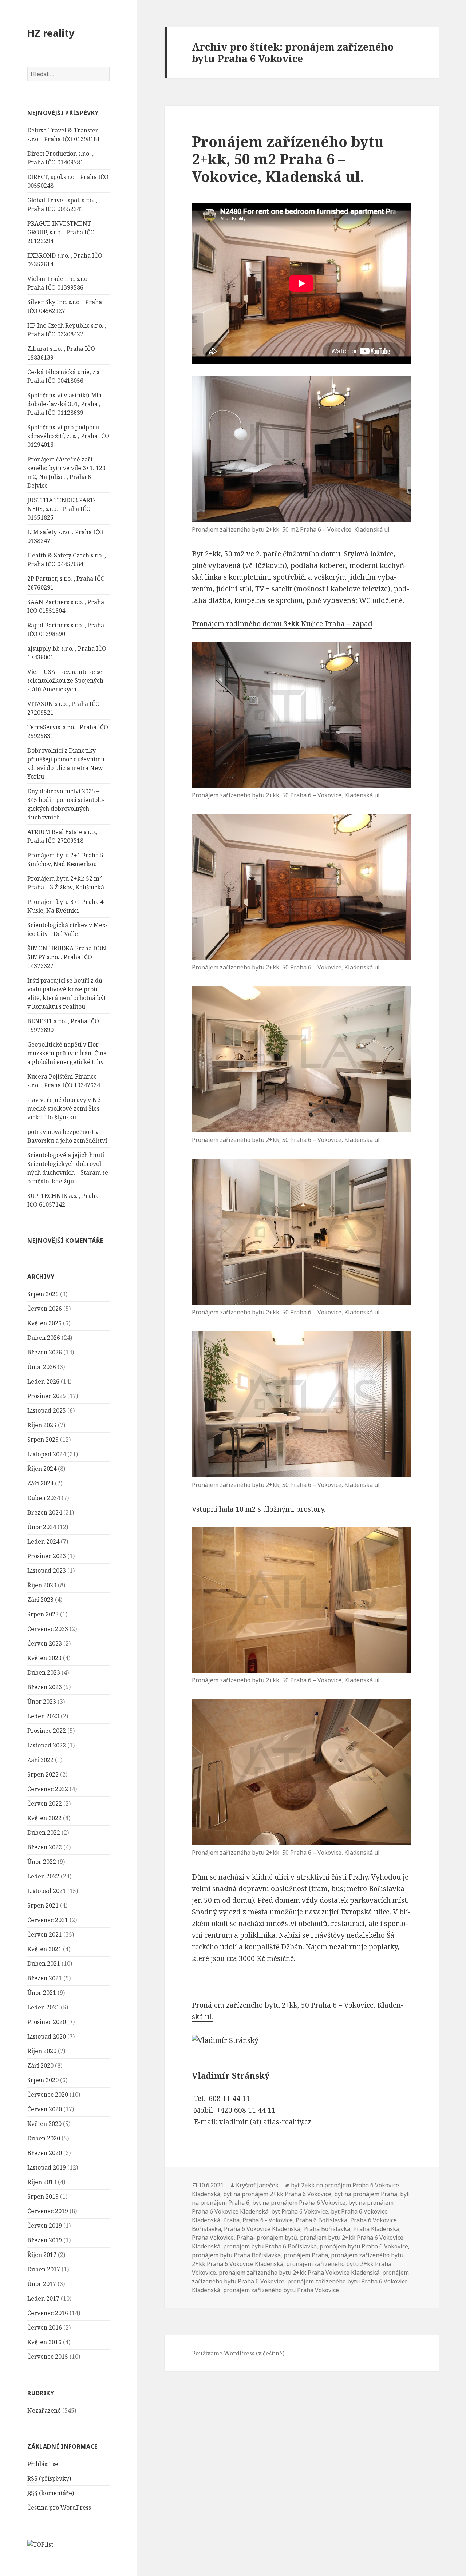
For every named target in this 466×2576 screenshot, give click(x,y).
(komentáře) (51, 2493)
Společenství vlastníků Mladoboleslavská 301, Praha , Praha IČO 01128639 (66, 404)
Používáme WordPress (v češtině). (239, 2353)
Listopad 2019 (47, 2167)
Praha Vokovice (213, 2238)
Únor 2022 (42, 1862)
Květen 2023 (44, 1658)
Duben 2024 (44, 1498)
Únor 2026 (42, 1367)
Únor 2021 (42, 1993)
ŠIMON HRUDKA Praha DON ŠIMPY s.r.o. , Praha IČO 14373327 (67, 957)
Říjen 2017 (42, 2255)
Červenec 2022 (48, 1789)
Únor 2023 (42, 1702)
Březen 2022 (45, 1847)
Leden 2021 (43, 2007)
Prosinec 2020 (47, 2022)
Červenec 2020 (48, 2095)
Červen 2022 (45, 1803)
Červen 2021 (45, 1934)
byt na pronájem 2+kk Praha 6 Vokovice (277, 2194)
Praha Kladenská (376, 2229)
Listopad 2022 (47, 1745)
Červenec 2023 (48, 1629)
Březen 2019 (45, 2240)
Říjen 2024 (42, 1469)
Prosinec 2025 (47, 1396)
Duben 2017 (44, 2269)
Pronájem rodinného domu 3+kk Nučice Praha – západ (282, 624)
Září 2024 (40, 1483)
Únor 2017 (42, 2284)
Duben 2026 (44, 1338)
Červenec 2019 (48, 2211)
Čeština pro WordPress (59, 2508)
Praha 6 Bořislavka (321, 2220)
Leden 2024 (43, 1541)
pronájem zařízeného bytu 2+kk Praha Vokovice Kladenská (299, 2273)
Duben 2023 (44, 1672)
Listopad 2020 (47, 2036)
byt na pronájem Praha (366, 2194)
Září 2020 (40, 2065)
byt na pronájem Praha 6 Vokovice (299, 2203)
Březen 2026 (45, 1352)
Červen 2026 (45, 1309)
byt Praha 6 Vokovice (300, 2211)
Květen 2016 (44, 2342)
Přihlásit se (43, 2464)
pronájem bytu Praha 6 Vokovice (364, 2246)
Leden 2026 (43, 1381)
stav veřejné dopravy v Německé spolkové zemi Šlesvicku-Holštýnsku (65, 1108)
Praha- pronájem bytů (267, 2238)
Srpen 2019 (43, 2196)
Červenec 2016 (48, 2313)
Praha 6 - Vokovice (268, 2220)
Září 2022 (40, 1760)
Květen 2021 (44, 1949)
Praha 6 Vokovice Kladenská (262, 2229)
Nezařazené (44, 2410)
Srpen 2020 (43, 2080)
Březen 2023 (45, 1687)
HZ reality (51, 33)
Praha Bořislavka (327, 2229)
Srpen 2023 (43, 1614)
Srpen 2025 (43, 1440)
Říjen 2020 (42, 2051)
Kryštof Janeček (257, 2185)
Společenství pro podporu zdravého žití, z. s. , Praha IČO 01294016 (68, 436)
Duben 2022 (44, 1833)
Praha (231, 2220)
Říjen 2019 (42, 2182)
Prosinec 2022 (47, 1731)
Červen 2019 (45, 2226)
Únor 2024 (42, 1527)
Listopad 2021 (47, 1891)
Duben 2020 (44, 2138)
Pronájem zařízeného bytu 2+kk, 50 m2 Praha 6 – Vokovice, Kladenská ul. (288, 159)
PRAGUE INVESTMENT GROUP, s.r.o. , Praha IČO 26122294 (61, 232)
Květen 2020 (44, 2124)
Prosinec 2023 (47, 1556)
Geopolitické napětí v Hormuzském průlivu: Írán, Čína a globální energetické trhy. (67, 1053)
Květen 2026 (44, 1323)
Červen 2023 (45, 1643)
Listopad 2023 (47, 1571)
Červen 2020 (45, 2109)
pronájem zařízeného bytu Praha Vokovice (281, 2290)
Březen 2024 (45, 1512)
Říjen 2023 (42, 1585)
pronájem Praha (306, 2255)
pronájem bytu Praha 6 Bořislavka (270, 2246)
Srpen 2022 (43, 1774)
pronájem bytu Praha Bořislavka (236, 2255)
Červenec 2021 (48, 1920)
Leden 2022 (43, 1876)
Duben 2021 (44, 1964)
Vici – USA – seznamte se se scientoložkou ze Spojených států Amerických (65, 680)
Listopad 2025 (47, 1410)
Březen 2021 (45, 1978)
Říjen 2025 (42, 1425)
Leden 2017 (43, 2298)
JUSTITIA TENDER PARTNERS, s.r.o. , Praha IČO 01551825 (62, 509)
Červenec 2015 (48, 2357)
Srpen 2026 (43, 1294)
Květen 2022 (44, 1818)
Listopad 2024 (47, 1454)
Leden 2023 (43, 1716)
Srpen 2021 (43, 1905)
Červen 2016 (45, 2327)
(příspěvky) (49, 2478)
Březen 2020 (45, 2153)
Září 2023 (40, 1600)
